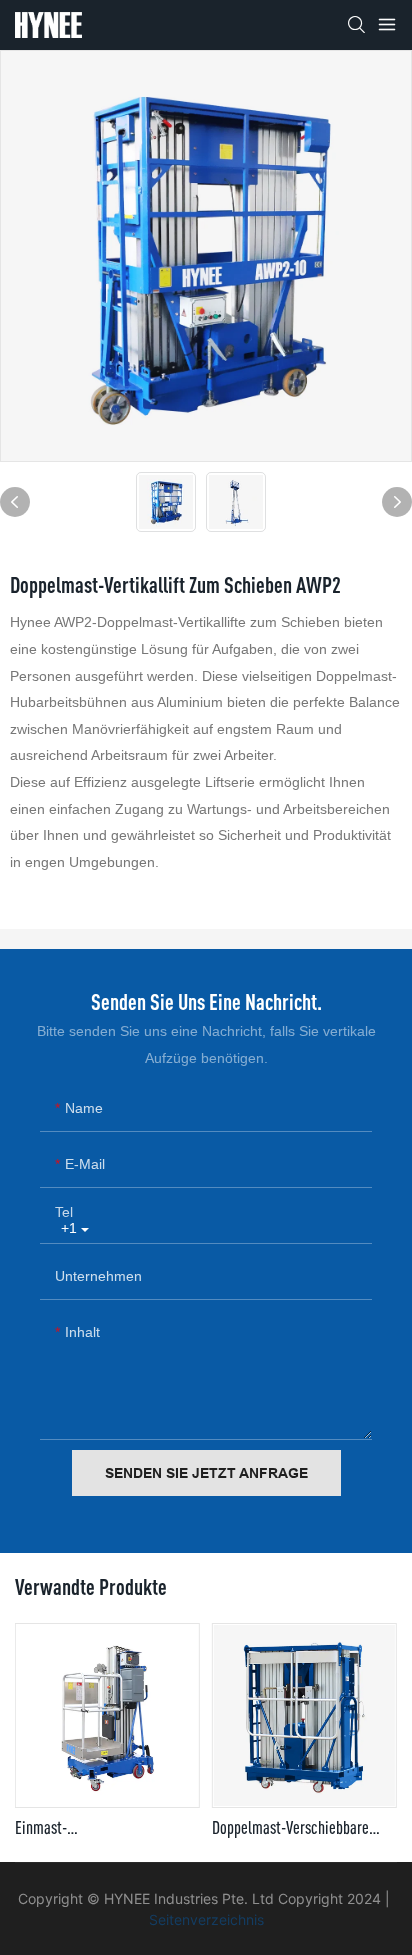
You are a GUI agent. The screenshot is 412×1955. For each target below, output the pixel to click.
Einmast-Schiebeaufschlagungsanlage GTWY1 (100, 1828)
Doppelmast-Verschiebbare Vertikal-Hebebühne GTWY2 (291, 1828)
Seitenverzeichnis (206, 1919)
